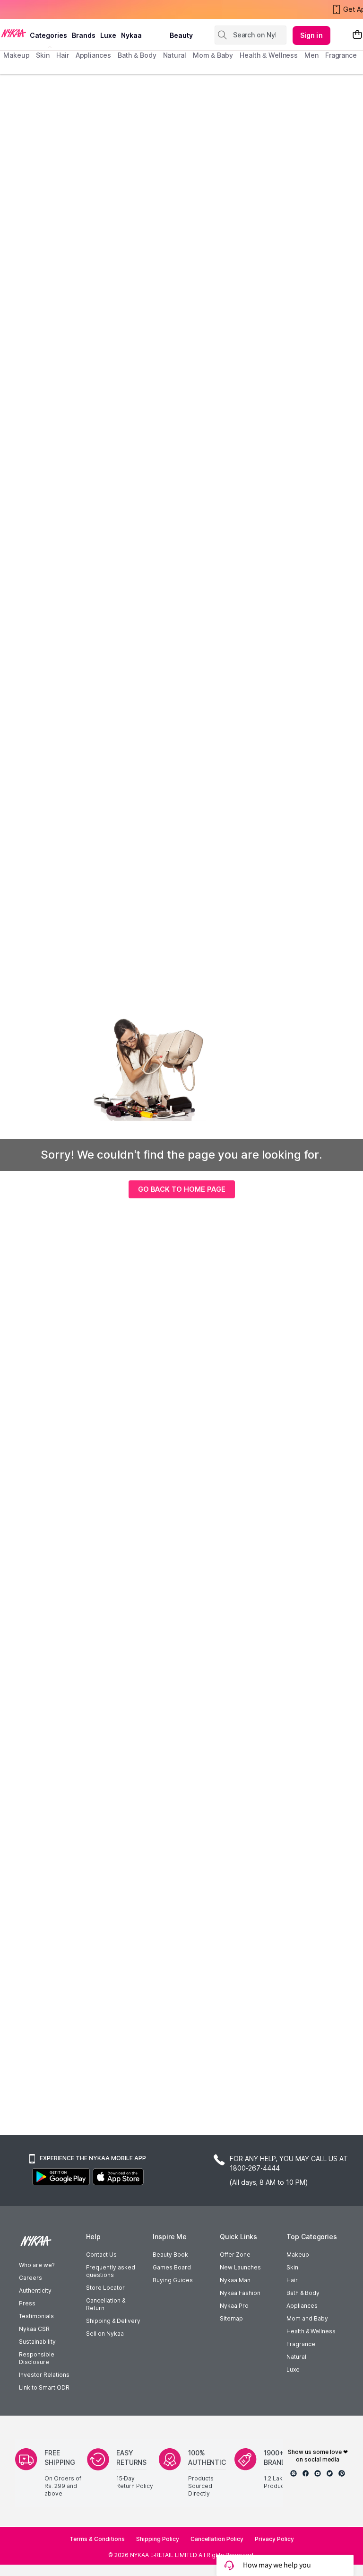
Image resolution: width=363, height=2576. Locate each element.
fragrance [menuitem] (341, 55)
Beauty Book (170, 2255)
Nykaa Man (235, 2280)
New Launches (240, 2267)
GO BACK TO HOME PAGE (182, 1189)
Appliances (302, 2306)
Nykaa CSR (34, 2329)
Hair (292, 2280)
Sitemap (231, 2318)
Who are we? (37, 2265)
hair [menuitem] (63, 55)
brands (84, 35)
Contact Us (101, 2255)
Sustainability (37, 2342)
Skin (292, 2267)
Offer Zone (235, 2255)
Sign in (311, 35)
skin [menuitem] (43, 55)
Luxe (293, 2369)
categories (48, 35)
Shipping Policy (158, 2539)
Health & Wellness (311, 2331)
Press (27, 2303)
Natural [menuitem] (175, 55)
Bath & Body (303, 2293)
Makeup (298, 2255)
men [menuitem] (311, 55)
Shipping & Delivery (113, 2321)
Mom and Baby (307, 2318)
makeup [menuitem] (16, 55)
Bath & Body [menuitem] (137, 55)
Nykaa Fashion (240, 2293)
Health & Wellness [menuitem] (269, 55)
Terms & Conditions (97, 2539)
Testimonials (36, 2316)
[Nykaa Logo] (14, 33)
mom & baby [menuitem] (213, 55)
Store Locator (105, 2288)
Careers (30, 2278)
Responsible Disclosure (37, 2358)
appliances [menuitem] (93, 55)
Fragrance (301, 2344)
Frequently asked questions (111, 2271)
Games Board (172, 2267)
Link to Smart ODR (44, 2387)
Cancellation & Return (106, 2304)
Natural (296, 2357)
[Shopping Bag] (357, 35)
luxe (108, 35)
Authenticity (35, 2290)
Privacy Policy (274, 2539)
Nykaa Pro (234, 2306)
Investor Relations (44, 2375)
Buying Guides (173, 2280)
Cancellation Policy (217, 2539)
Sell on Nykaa (105, 2334)
